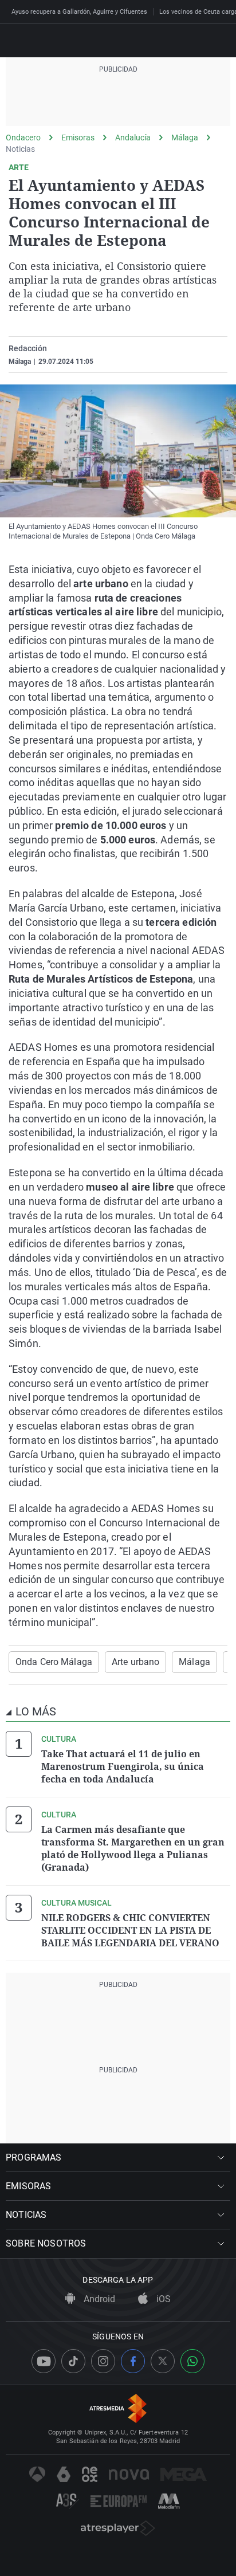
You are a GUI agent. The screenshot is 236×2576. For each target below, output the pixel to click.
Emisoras (78, 138)
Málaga (185, 138)
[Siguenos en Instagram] (103, 2361)
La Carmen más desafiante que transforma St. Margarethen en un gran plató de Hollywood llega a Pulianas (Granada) (133, 1848)
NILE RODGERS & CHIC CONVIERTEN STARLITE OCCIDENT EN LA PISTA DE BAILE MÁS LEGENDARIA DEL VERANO (130, 1930)
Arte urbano (135, 1662)
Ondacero (23, 138)
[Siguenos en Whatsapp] (192, 2361)
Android (98, 2299)
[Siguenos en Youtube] (44, 2361)
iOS (162, 2299)
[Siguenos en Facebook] (133, 2361)
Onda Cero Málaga (54, 1662)
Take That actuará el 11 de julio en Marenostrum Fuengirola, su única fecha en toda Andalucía (123, 1766)
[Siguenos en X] (163, 2361)
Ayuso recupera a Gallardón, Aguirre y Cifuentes (79, 12)
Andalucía (133, 138)
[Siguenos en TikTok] (73, 2361)
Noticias (20, 149)
